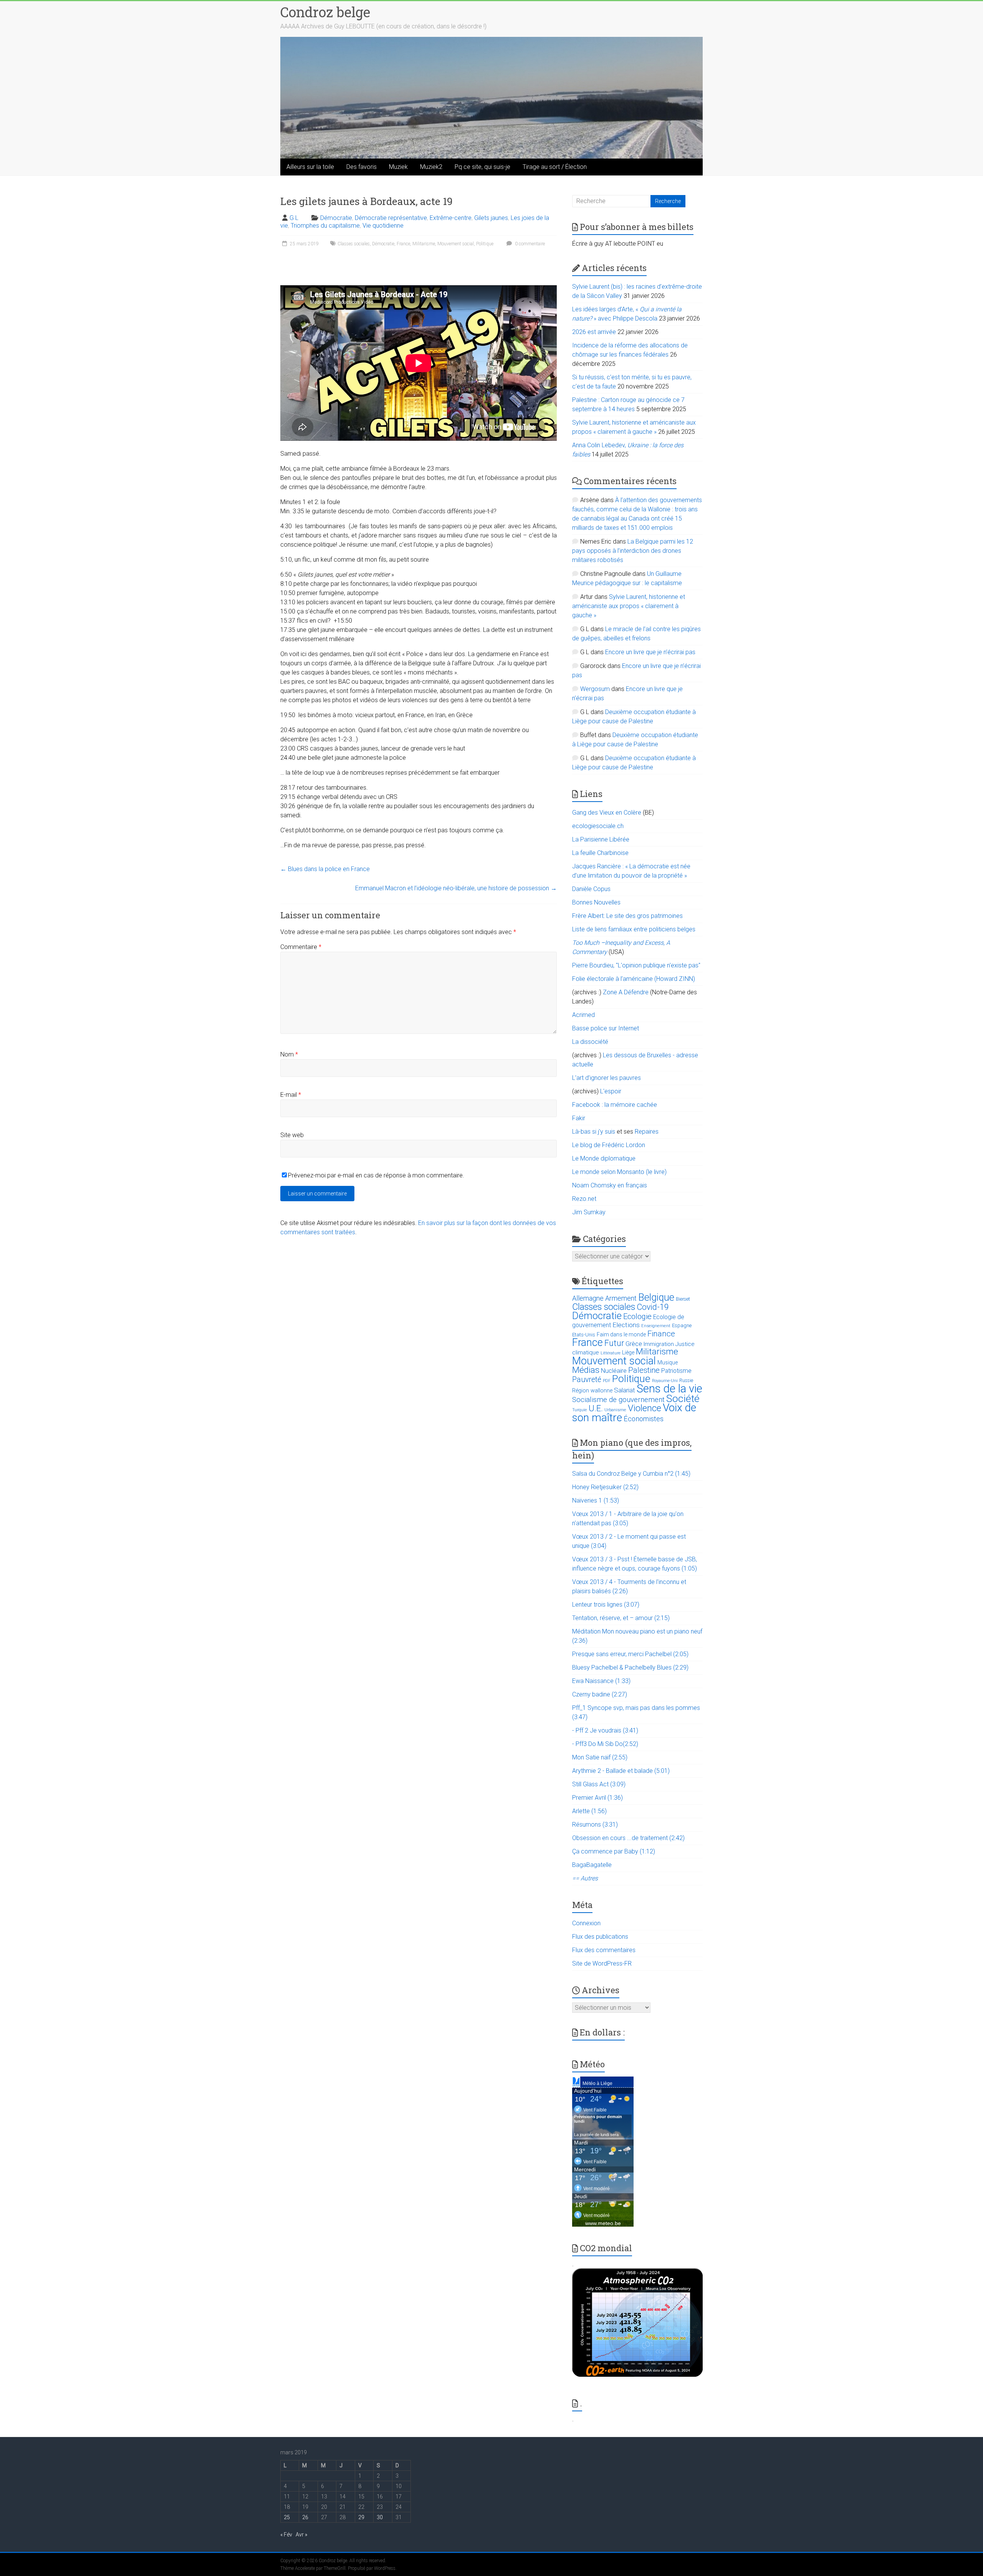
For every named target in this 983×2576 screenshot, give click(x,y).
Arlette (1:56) (589, 1811)
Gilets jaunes (491, 218)
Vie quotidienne (383, 226)
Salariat (625, 1390)
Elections (626, 1325)
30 (380, 2517)
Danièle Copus (591, 889)
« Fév (286, 2535)
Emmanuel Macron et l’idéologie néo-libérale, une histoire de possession (456, 888)
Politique (485, 244)
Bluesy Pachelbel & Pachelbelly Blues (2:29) (630, 1667)
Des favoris (362, 167)
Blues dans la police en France (325, 869)
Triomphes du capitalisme (325, 226)
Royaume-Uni (665, 1381)
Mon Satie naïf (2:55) (600, 1757)
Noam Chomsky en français (610, 1185)
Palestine (644, 1370)
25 (287, 2517)
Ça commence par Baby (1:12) (614, 1851)
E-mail (291, 1095)
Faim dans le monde (621, 1334)
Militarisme (424, 244)
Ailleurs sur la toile (310, 167)
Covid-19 (653, 1307)
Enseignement (656, 1326)
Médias (586, 1370)
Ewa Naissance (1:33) (601, 1681)
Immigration (659, 1344)
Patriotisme (676, 1371)
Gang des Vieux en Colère (607, 813)
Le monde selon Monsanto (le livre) (619, 1172)
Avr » (301, 2535)
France (403, 244)
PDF (607, 1381)
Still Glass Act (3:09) (599, 1784)
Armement (621, 1298)
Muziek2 (431, 167)
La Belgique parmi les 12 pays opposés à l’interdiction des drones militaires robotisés (633, 551)
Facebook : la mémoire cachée (615, 1105)
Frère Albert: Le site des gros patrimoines (627, 916)
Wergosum (595, 689)
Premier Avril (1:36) (597, 1798)
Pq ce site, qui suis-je (482, 167)
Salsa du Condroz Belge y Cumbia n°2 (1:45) (631, 1474)
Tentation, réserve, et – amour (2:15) (621, 1618)
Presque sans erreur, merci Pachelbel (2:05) (630, 1654)
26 (305, 2517)
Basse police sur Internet (606, 1028)
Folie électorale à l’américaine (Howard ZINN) (634, 979)
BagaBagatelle (592, 1865)
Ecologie (637, 1316)
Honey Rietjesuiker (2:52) (605, 1487)
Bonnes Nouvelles (596, 902)
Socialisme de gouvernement (618, 1400)
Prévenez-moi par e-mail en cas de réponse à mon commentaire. (376, 1175)
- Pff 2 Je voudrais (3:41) (605, 1730)
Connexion (586, 1923)
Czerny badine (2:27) (600, 1694)
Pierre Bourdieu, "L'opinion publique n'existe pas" (636, 965)
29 (361, 2517)
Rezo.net (584, 1199)
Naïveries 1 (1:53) (596, 1500)
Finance (661, 1334)
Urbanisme (615, 1410)
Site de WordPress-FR (602, 1963)
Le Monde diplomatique (604, 1158)
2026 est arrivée (594, 332)
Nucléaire (614, 1371)
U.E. (596, 1408)
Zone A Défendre (626, 992)
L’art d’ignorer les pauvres (607, 1078)
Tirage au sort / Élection (555, 167)
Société (683, 1398)
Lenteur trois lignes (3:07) (606, 1605)
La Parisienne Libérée (601, 839)
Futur (614, 1343)
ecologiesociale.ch (598, 826)
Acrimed (583, 1015)
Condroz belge (325, 12)
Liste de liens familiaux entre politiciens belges (634, 929)
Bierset (683, 1299)
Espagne (682, 1325)
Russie (686, 1381)
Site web (292, 1135)
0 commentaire (529, 244)
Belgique (656, 1297)
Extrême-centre (451, 218)
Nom (289, 1054)
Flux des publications (600, 1937)
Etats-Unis (584, 1335)
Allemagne (588, 1298)
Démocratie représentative (391, 218)
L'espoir (611, 1091)
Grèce (634, 1344)
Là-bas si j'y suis (594, 1132)
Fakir (579, 1118)
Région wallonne (592, 1391)
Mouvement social (456, 244)
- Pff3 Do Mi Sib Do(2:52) (605, 1744)
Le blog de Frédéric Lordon (609, 1145)
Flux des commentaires (604, 1950)
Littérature (611, 1353)
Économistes (644, 1419)
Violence (645, 1408)
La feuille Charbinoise (600, 853)
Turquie (580, 1410)
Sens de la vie (669, 1389)
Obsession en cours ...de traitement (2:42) (628, 1838)
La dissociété (590, 1042)
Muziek (398, 167)
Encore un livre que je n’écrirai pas (650, 652)
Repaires (647, 1132)
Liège (628, 1353)
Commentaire (301, 947)
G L (294, 218)
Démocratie (336, 218)
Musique (668, 1362)
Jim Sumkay (589, 1212)
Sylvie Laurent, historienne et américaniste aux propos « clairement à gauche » (629, 606)
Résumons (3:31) (595, 1825)
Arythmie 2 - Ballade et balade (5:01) (621, 1771)
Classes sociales (354, 244)
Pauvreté (587, 1380)
